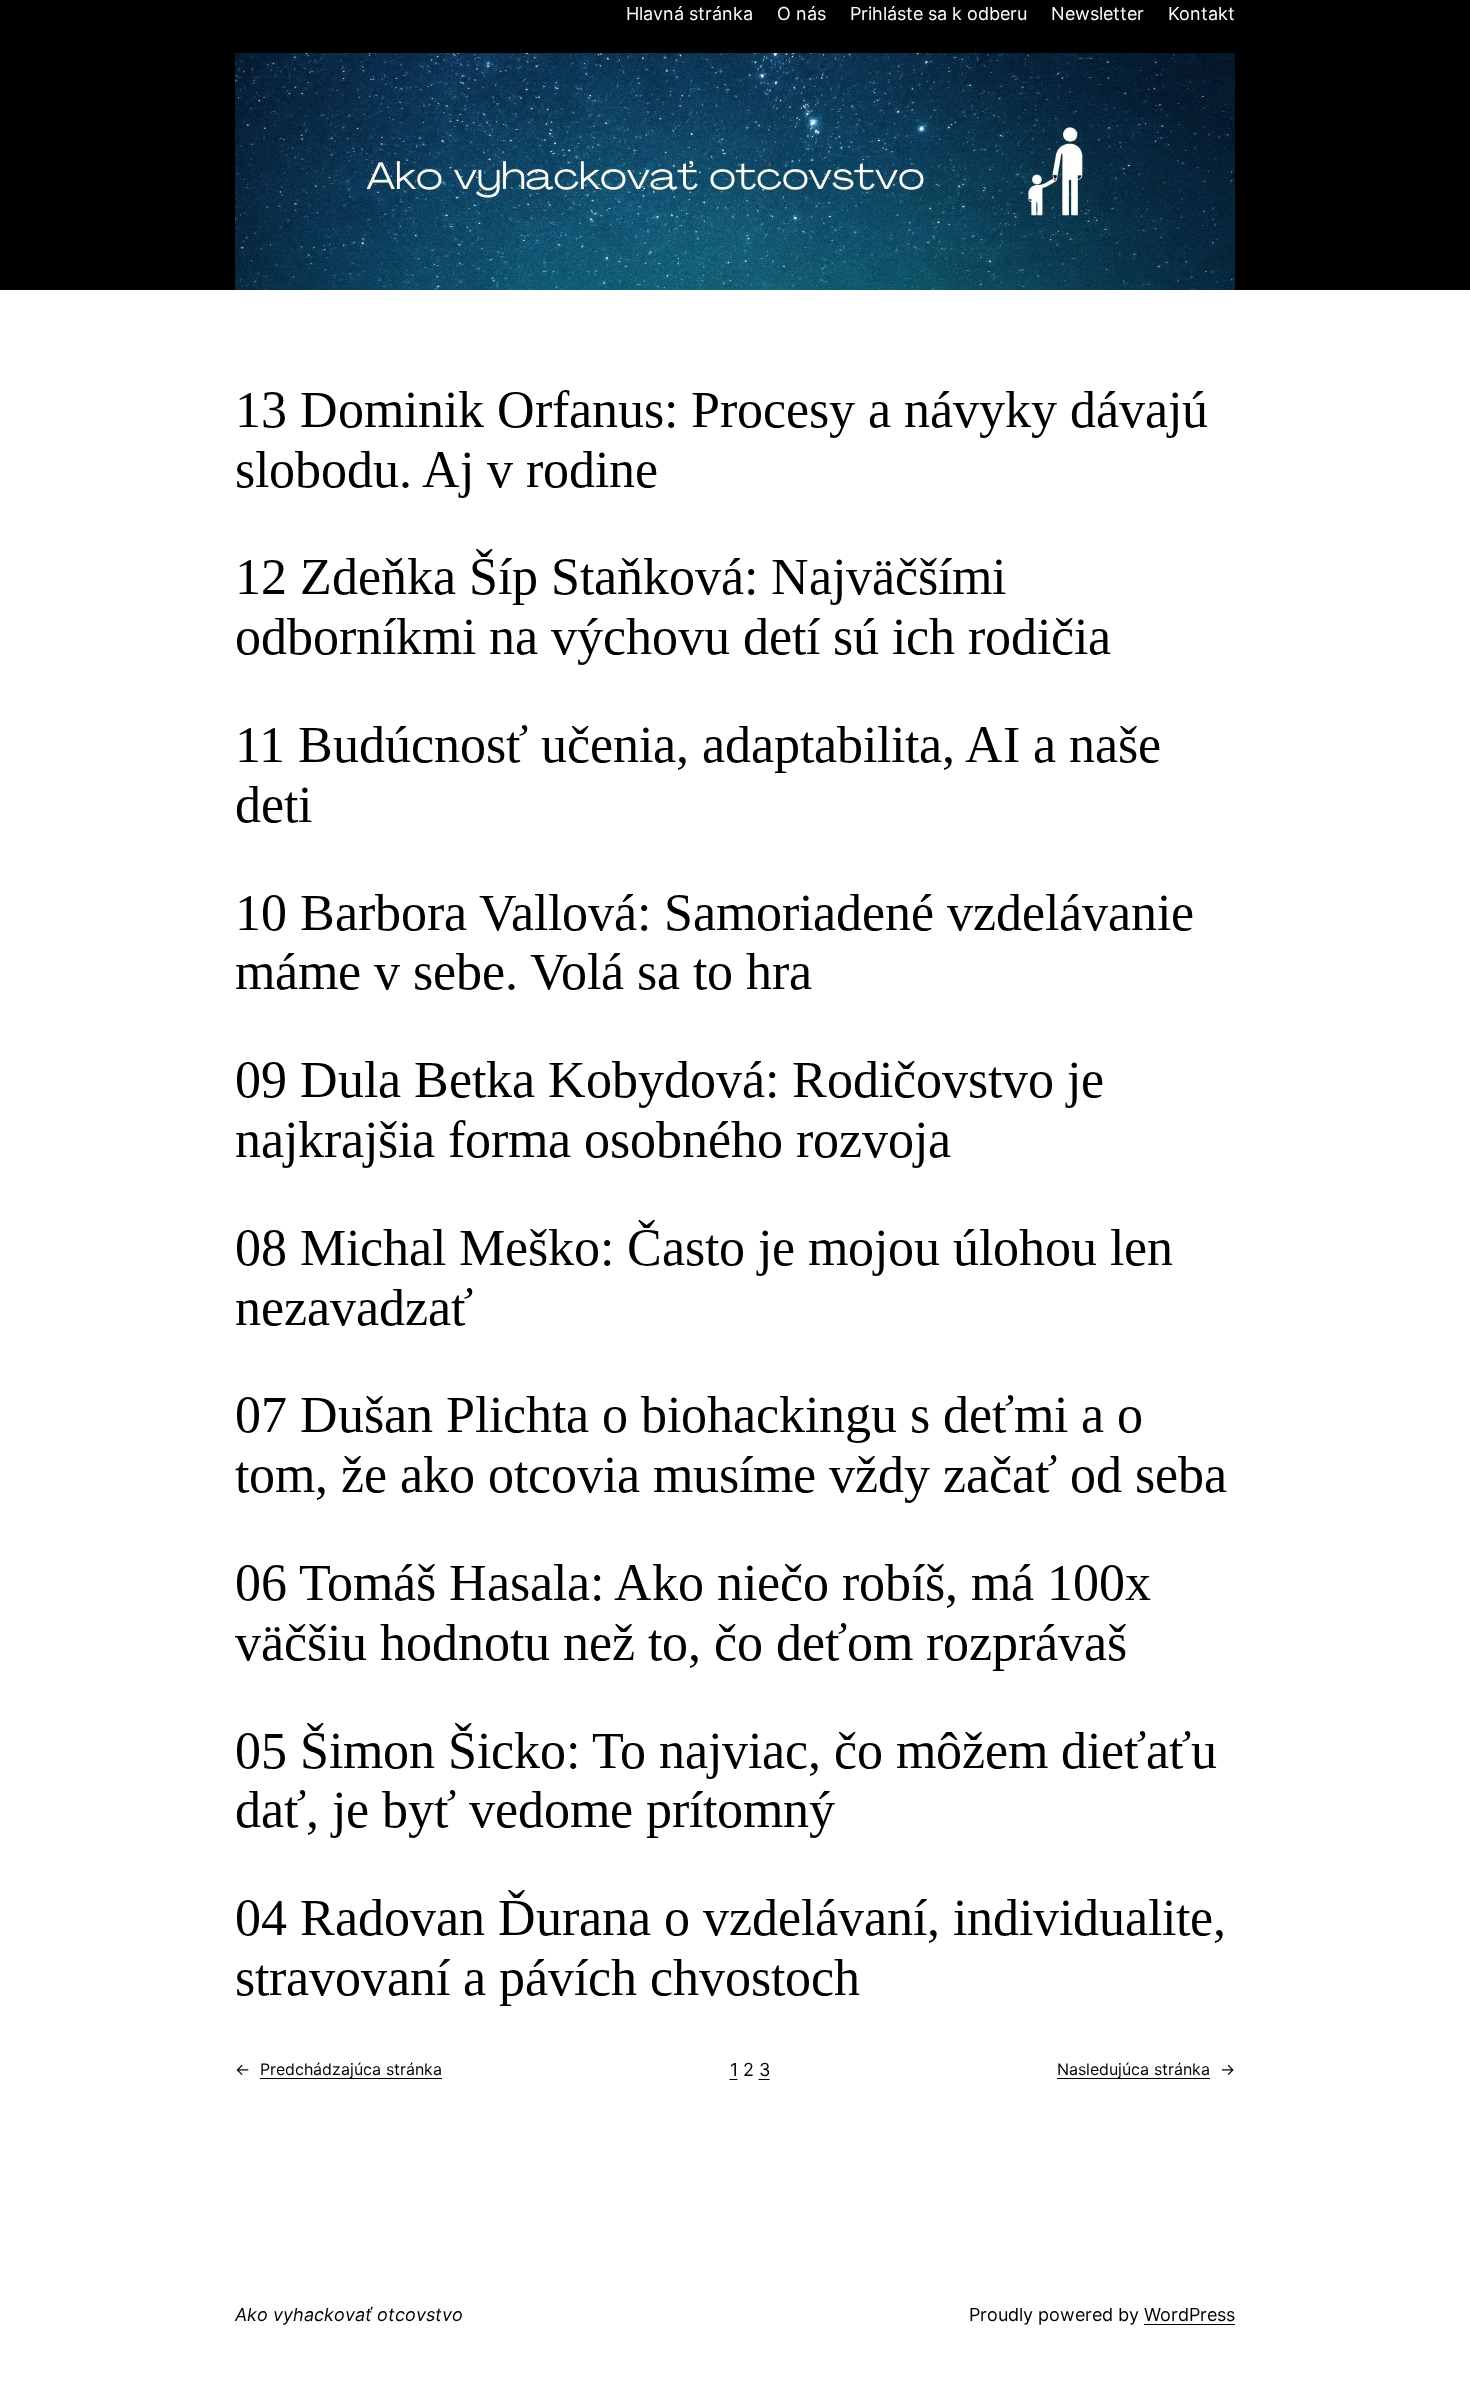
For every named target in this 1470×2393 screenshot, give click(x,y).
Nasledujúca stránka (1146, 2069)
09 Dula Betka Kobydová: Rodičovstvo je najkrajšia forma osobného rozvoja (669, 1109)
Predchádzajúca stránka (338, 2069)
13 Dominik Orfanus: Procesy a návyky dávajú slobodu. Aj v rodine (721, 439)
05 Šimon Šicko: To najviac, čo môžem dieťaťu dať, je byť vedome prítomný (726, 1780)
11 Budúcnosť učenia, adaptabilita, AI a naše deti (698, 774)
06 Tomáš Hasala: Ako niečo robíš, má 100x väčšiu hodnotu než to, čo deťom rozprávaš (693, 1612)
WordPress (1189, 2314)
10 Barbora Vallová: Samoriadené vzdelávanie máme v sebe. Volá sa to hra (714, 942)
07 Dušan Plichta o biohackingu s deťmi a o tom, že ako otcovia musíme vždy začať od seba (731, 1444)
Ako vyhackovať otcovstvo (349, 2314)
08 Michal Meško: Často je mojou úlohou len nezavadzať (704, 1277)
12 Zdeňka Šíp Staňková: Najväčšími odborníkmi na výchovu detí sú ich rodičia (673, 606)
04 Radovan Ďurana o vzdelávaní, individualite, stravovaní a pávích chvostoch (730, 1947)
